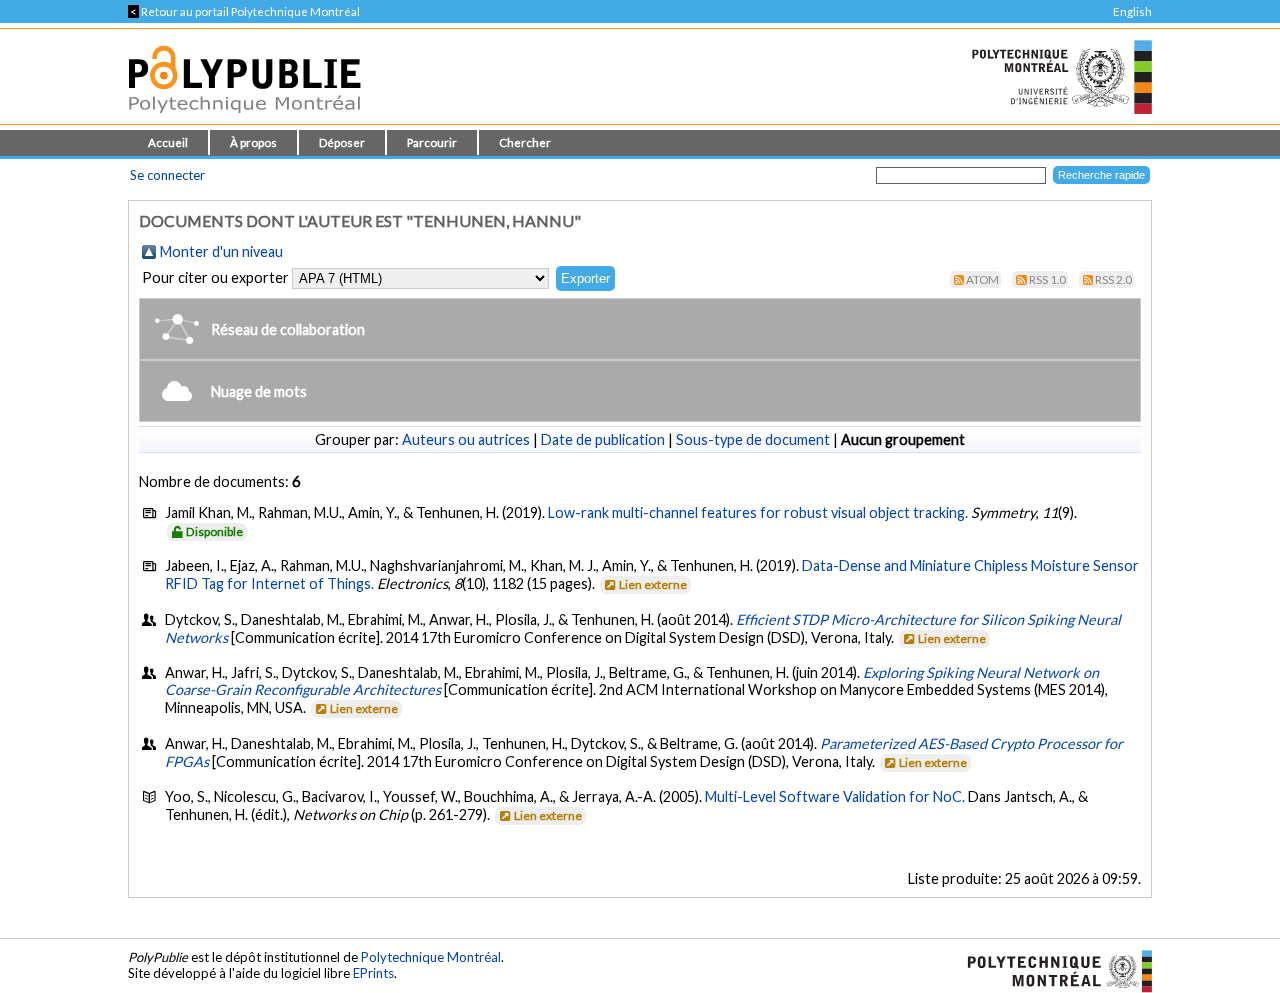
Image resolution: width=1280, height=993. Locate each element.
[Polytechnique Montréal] (1051, 969)
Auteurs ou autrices (466, 439)
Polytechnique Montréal (431, 957)
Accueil (168, 142)
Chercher (525, 142)
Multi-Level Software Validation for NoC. (836, 796)
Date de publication (603, 439)
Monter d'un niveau (221, 251)
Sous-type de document (753, 439)
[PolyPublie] (244, 118)
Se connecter (167, 175)
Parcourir (432, 142)
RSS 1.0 (1047, 279)
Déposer (342, 142)
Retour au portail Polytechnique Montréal (244, 11)
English (1132, 11)
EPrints (373, 973)
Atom (982, 279)
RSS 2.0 (1113, 279)
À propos (253, 142)
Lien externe (653, 584)
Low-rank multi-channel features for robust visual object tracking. (758, 512)
